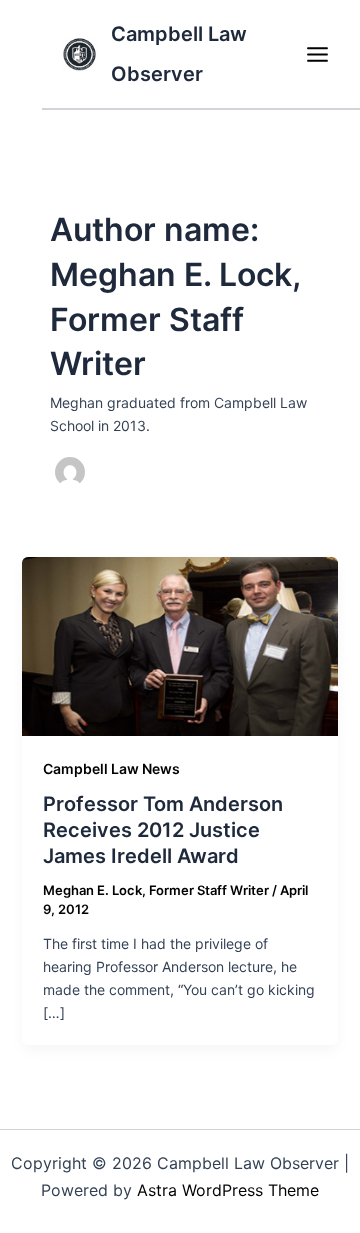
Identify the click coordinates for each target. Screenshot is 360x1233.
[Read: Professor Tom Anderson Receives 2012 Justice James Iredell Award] (180, 644)
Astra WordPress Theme (228, 1190)
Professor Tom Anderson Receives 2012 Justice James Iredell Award (163, 830)
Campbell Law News (111, 768)
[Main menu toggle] (317, 54)
